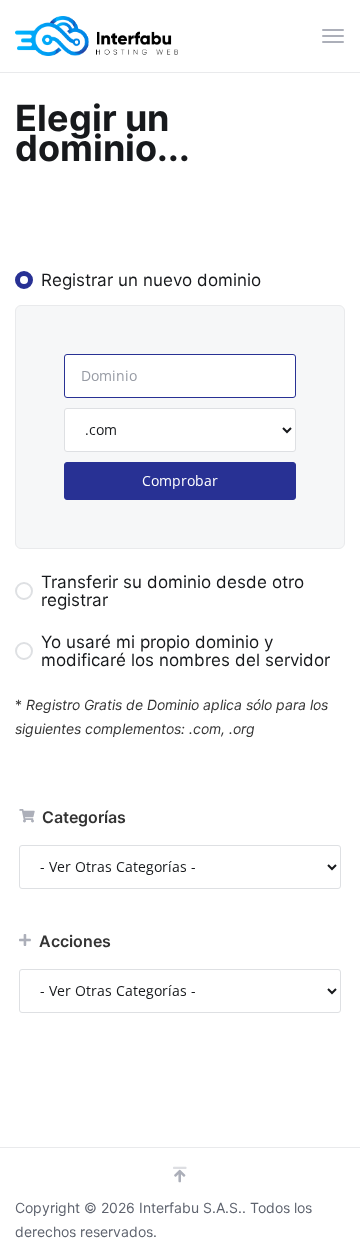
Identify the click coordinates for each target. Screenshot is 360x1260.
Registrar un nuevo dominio (151, 280)
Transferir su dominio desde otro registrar (172, 591)
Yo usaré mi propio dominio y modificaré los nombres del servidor (185, 651)
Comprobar (180, 480)
